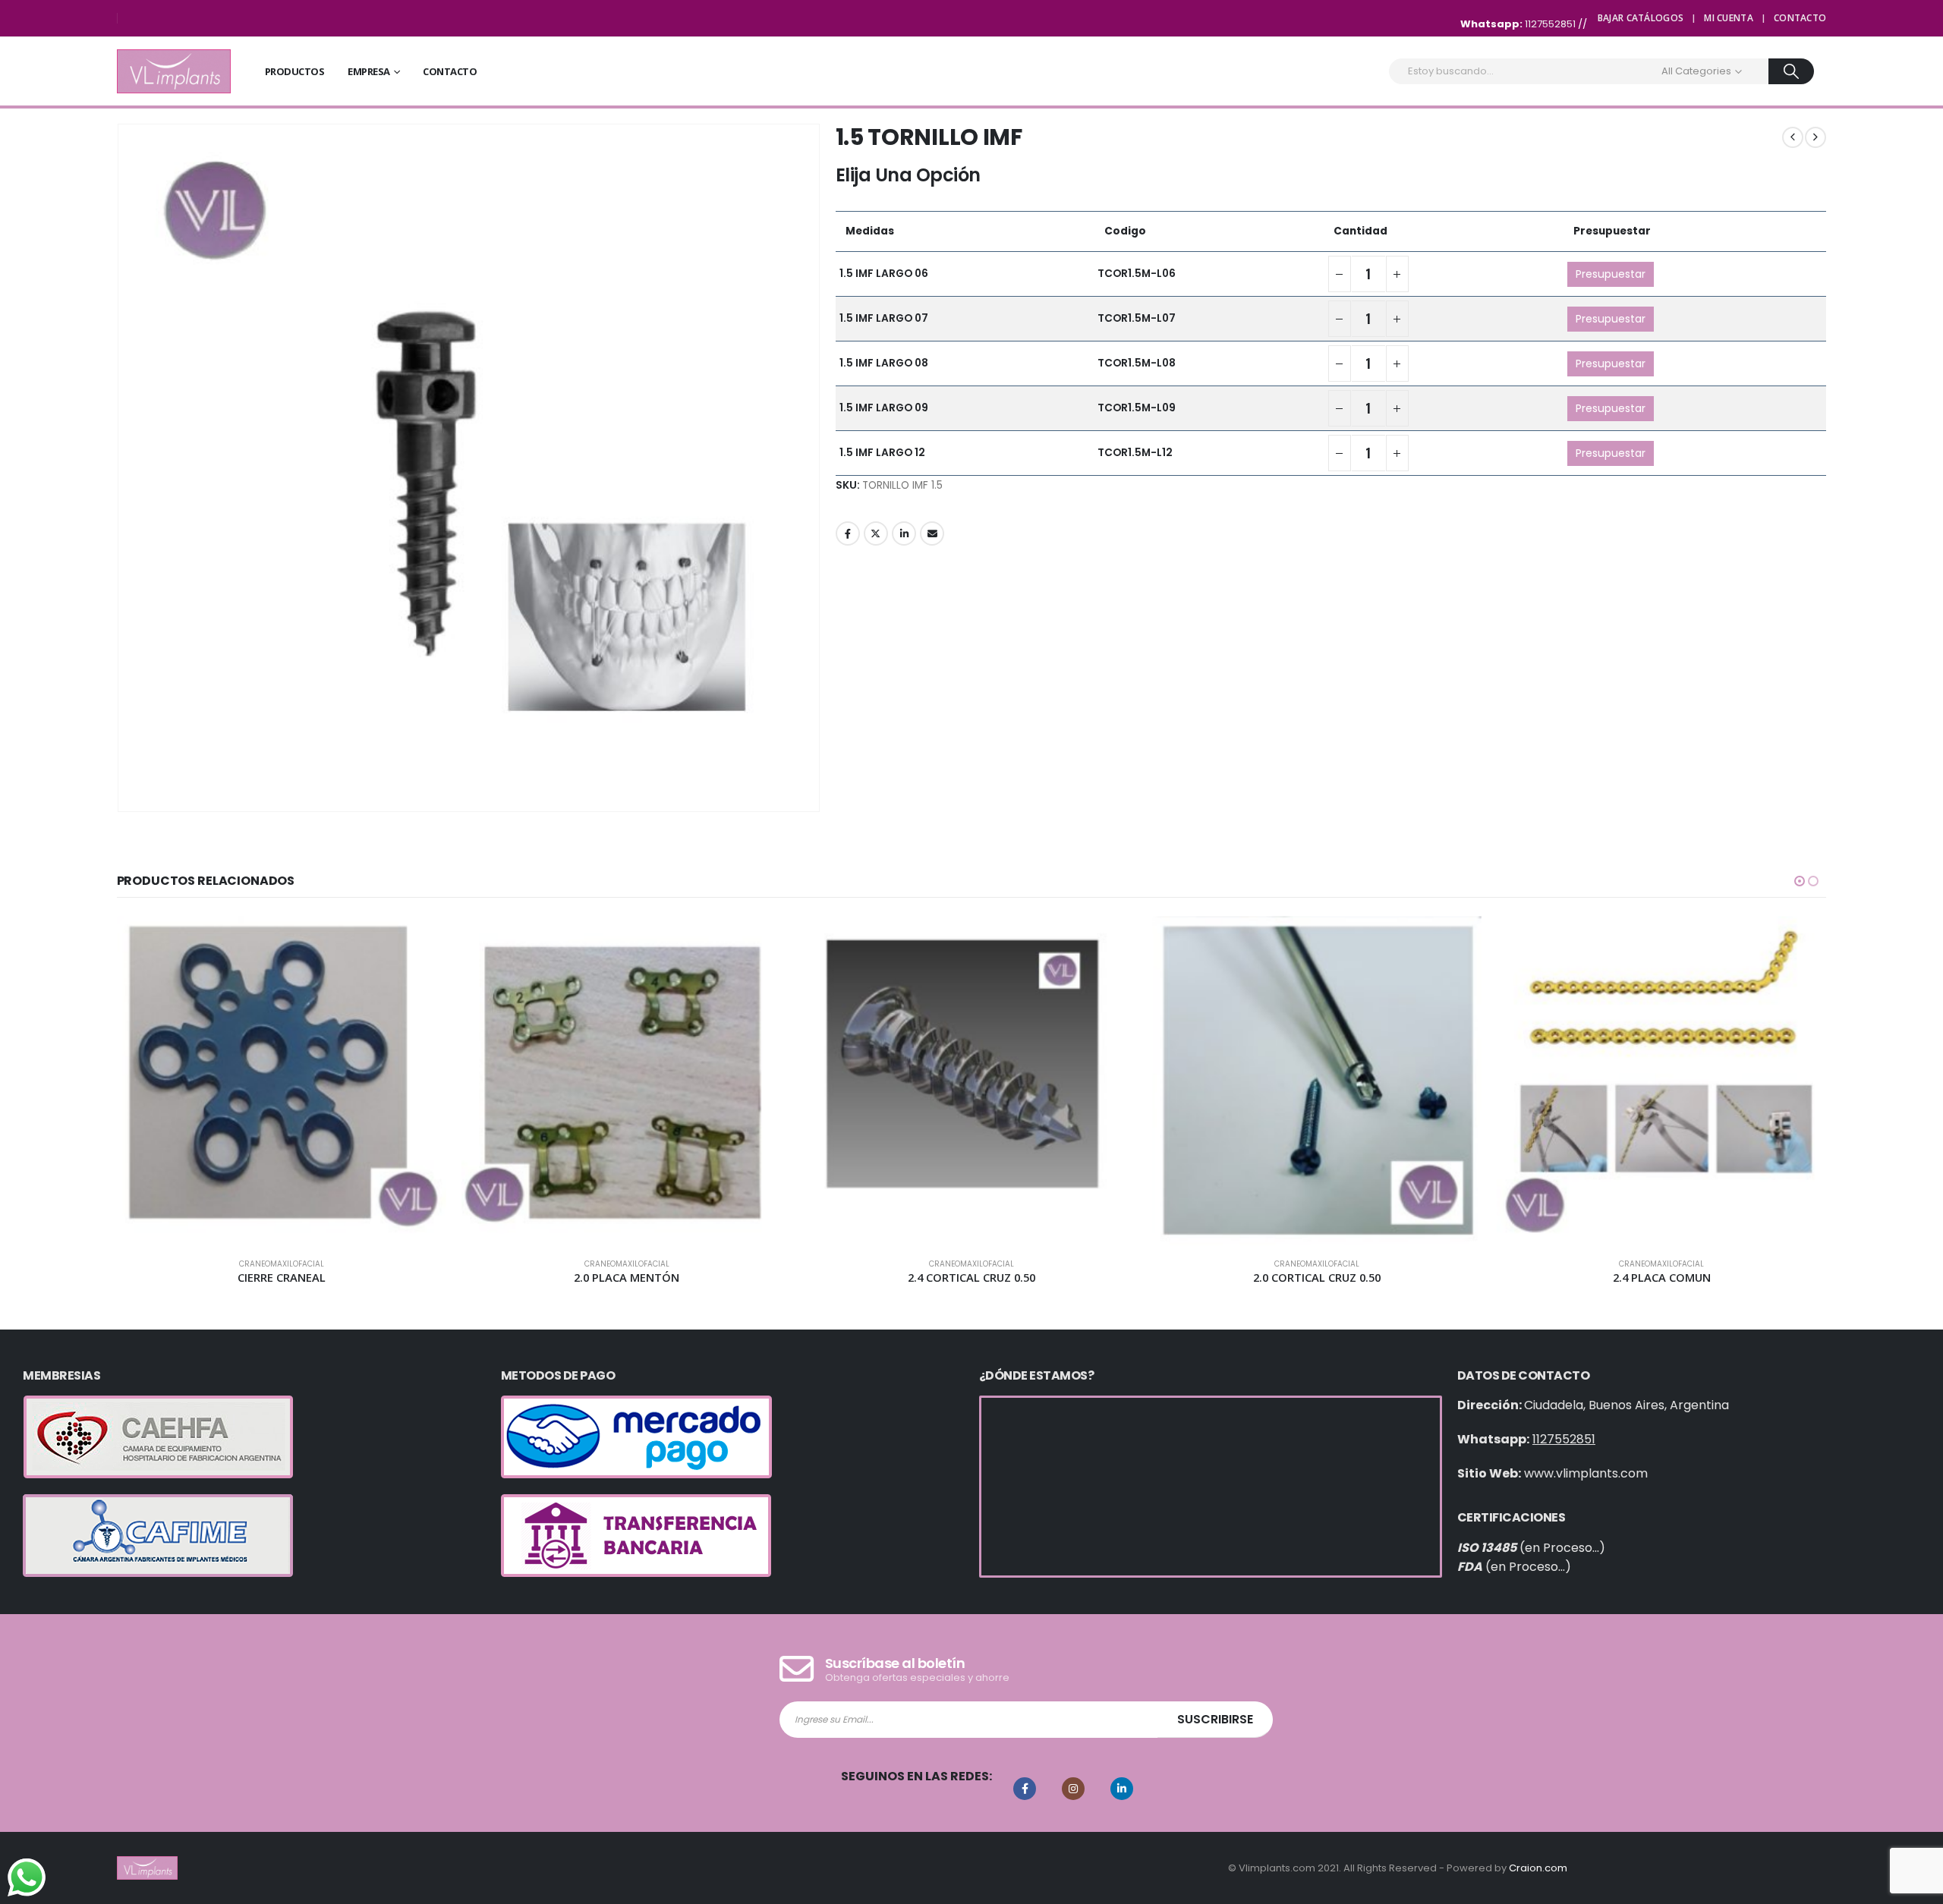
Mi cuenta (1729, 18)
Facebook (848, 533)
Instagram (1073, 1789)
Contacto (1800, 18)
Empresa (369, 71)
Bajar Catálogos (1641, 18)
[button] (1800, 881)
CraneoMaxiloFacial (291, 1264)
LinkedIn (904, 533)
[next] (1815, 137)
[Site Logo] (174, 71)
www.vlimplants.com (1586, 1473)
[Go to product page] (290, 1081)
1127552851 (1551, 24)
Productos (295, 71)
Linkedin (1122, 1789)
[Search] (1792, 71)
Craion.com (1538, 1868)
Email (932, 533)
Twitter (876, 533)
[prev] (1793, 137)
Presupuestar (1611, 274)
